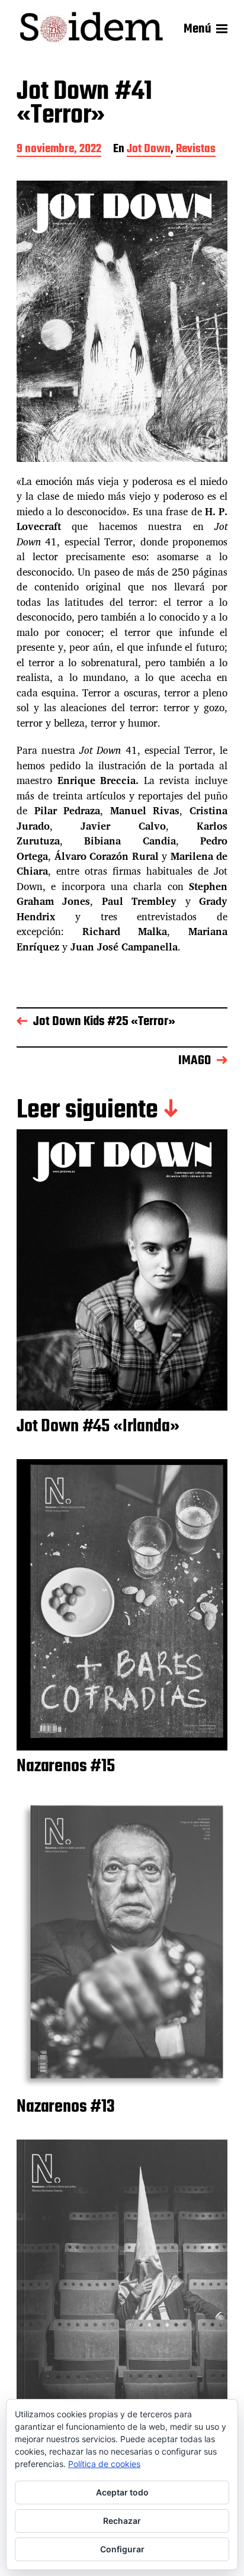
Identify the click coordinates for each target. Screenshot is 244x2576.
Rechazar (122, 2521)
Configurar (122, 2549)
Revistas (196, 150)
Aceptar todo (122, 2492)
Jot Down (149, 150)
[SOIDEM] (91, 29)
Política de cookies (104, 2464)
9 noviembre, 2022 (59, 150)
